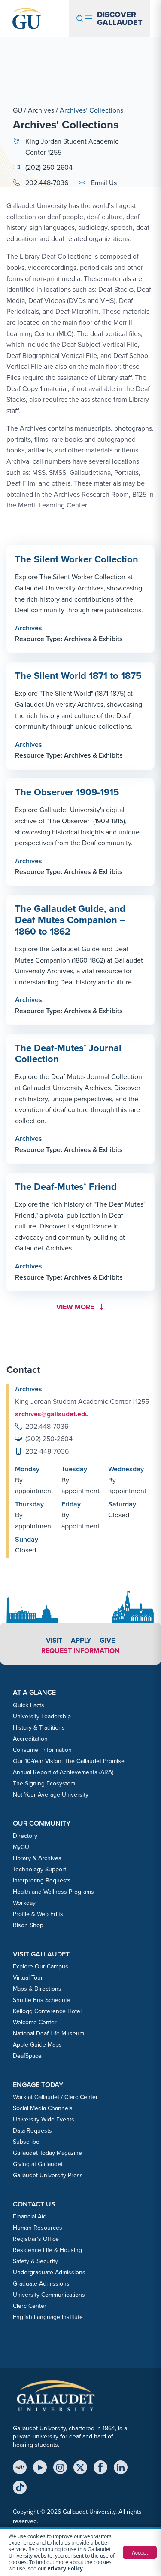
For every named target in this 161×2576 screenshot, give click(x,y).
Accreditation (30, 1739)
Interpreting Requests (42, 1881)
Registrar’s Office (36, 2239)
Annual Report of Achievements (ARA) (63, 1772)
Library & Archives (37, 1858)
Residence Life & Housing (47, 2250)
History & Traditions (39, 1728)
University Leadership (42, 1716)
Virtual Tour (28, 1978)
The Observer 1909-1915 (67, 792)
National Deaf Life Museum (49, 2034)
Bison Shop (28, 1925)
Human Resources (38, 2228)
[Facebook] (100, 2467)
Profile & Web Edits (38, 1914)
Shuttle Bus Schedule (41, 2000)
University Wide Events (44, 2119)
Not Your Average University (51, 1795)
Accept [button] (140, 2552)
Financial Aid (30, 2217)
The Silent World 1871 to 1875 (78, 676)
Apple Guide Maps (37, 2045)
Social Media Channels (43, 2108)
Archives (41, 110)
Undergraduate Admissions (49, 2272)
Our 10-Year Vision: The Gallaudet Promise (69, 1761)
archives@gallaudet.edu (52, 1414)
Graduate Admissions (41, 2284)
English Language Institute (48, 2317)
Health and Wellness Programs (53, 1892)
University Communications (49, 2295)
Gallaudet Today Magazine (47, 2153)
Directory (25, 1836)
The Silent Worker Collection (77, 559)
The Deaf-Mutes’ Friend (66, 1187)
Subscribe (26, 2142)
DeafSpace (27, 2056)
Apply (81, 1640)
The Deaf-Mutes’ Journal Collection (68, 1053)
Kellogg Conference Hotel (47, 2011)
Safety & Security (35, 2261)
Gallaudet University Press (48, 2175)
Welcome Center (35, 2022)
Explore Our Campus (41, 1966)
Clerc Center (30, 2306)
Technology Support (39, 1869)
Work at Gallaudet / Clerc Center (55, 2097)
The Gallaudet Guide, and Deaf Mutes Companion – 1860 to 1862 (70, 920)
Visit (54, 1640)
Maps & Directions (37, 1989)
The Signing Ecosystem (44, 1783)
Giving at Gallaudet (38, 2164)
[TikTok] (20, 2487)
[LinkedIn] (121, 2467)
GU (18, 110)
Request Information (80, 1651)
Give (107, 1640)
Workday (24, 1903)
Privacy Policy (65, 2568)
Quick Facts (29, 1705)
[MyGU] (20, 2467)
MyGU (21, 1847)
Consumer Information (42, 1750)
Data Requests (32, 2131)
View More (78, 1307)
